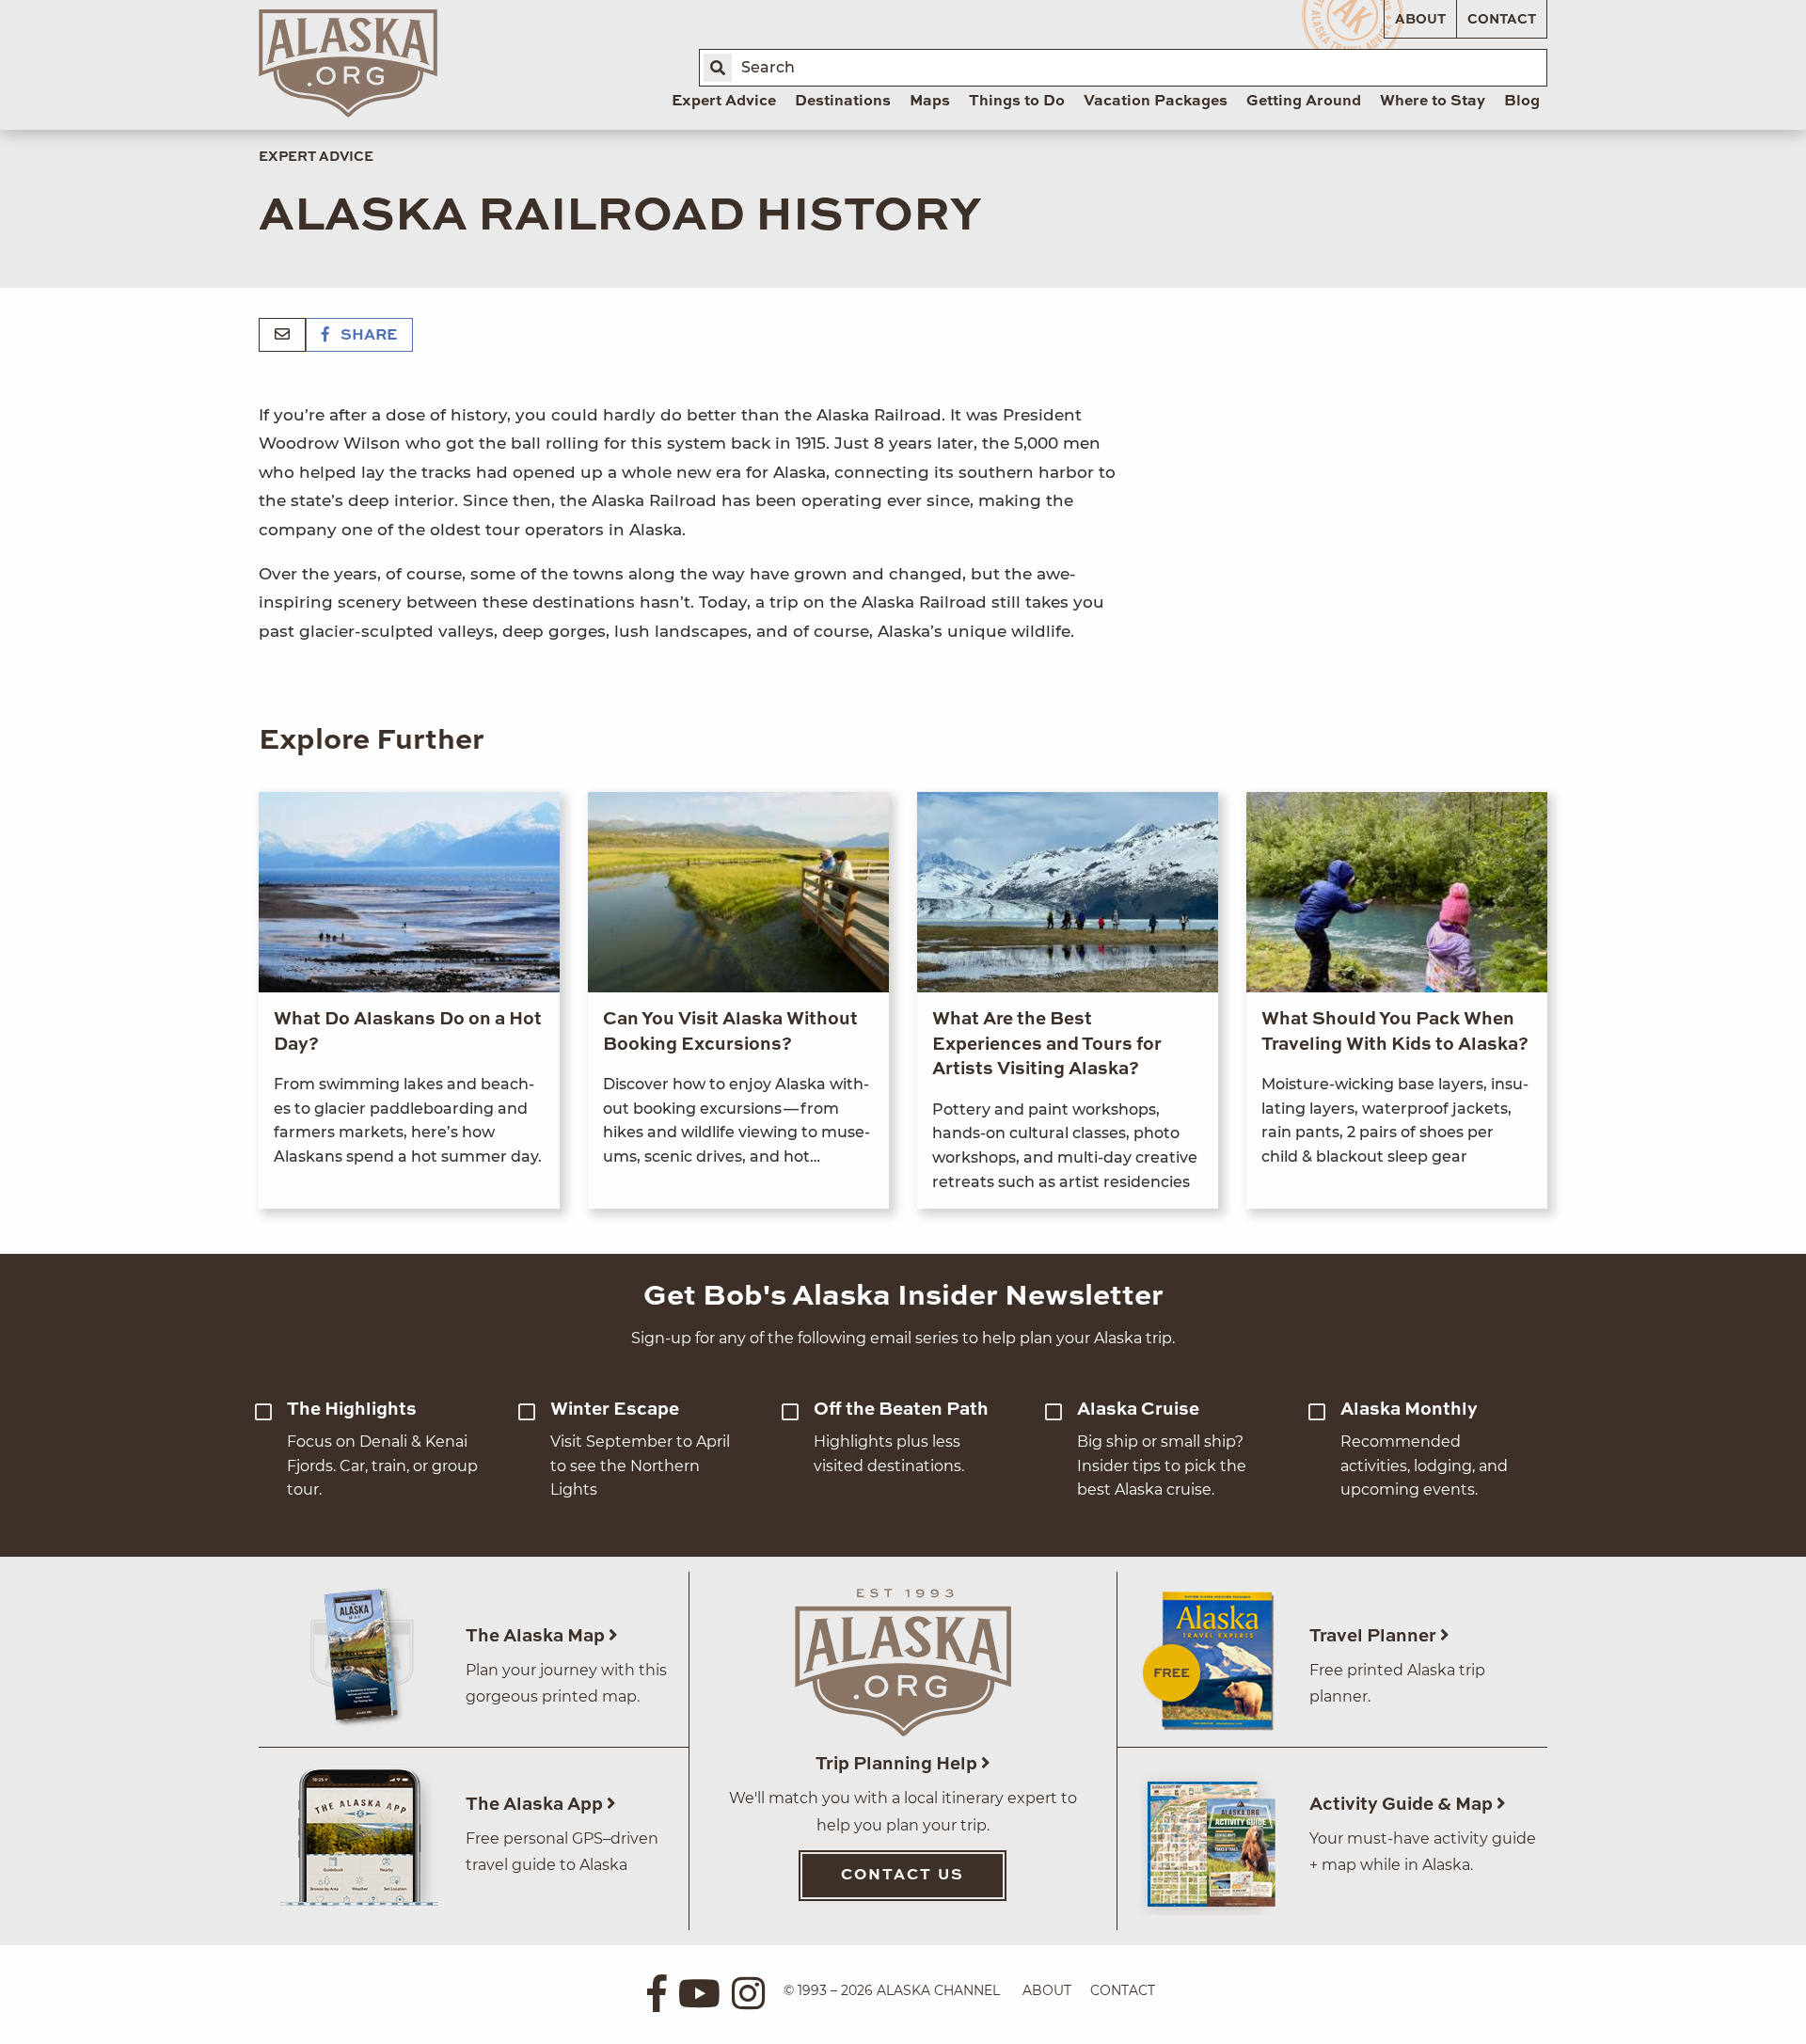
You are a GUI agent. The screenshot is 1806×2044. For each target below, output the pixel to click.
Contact (1502, 20)
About (1420, 20)
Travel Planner (1375, 1636)
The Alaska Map (537, 1636)
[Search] (718, 68)
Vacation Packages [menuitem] (1156, 102)
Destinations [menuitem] (843, 102)
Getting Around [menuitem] (1304, 102)
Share (367, 336)
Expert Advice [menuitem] (724, 102)
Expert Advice (316, 157)
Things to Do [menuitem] (1017, 102)
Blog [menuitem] (1522, 102)
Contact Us (903, 1876)
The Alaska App (536, 1805)
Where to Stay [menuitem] (1433, 102)
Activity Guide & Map (1403, 1805)
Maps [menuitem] (930, 102)
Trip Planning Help (898, 1764)
